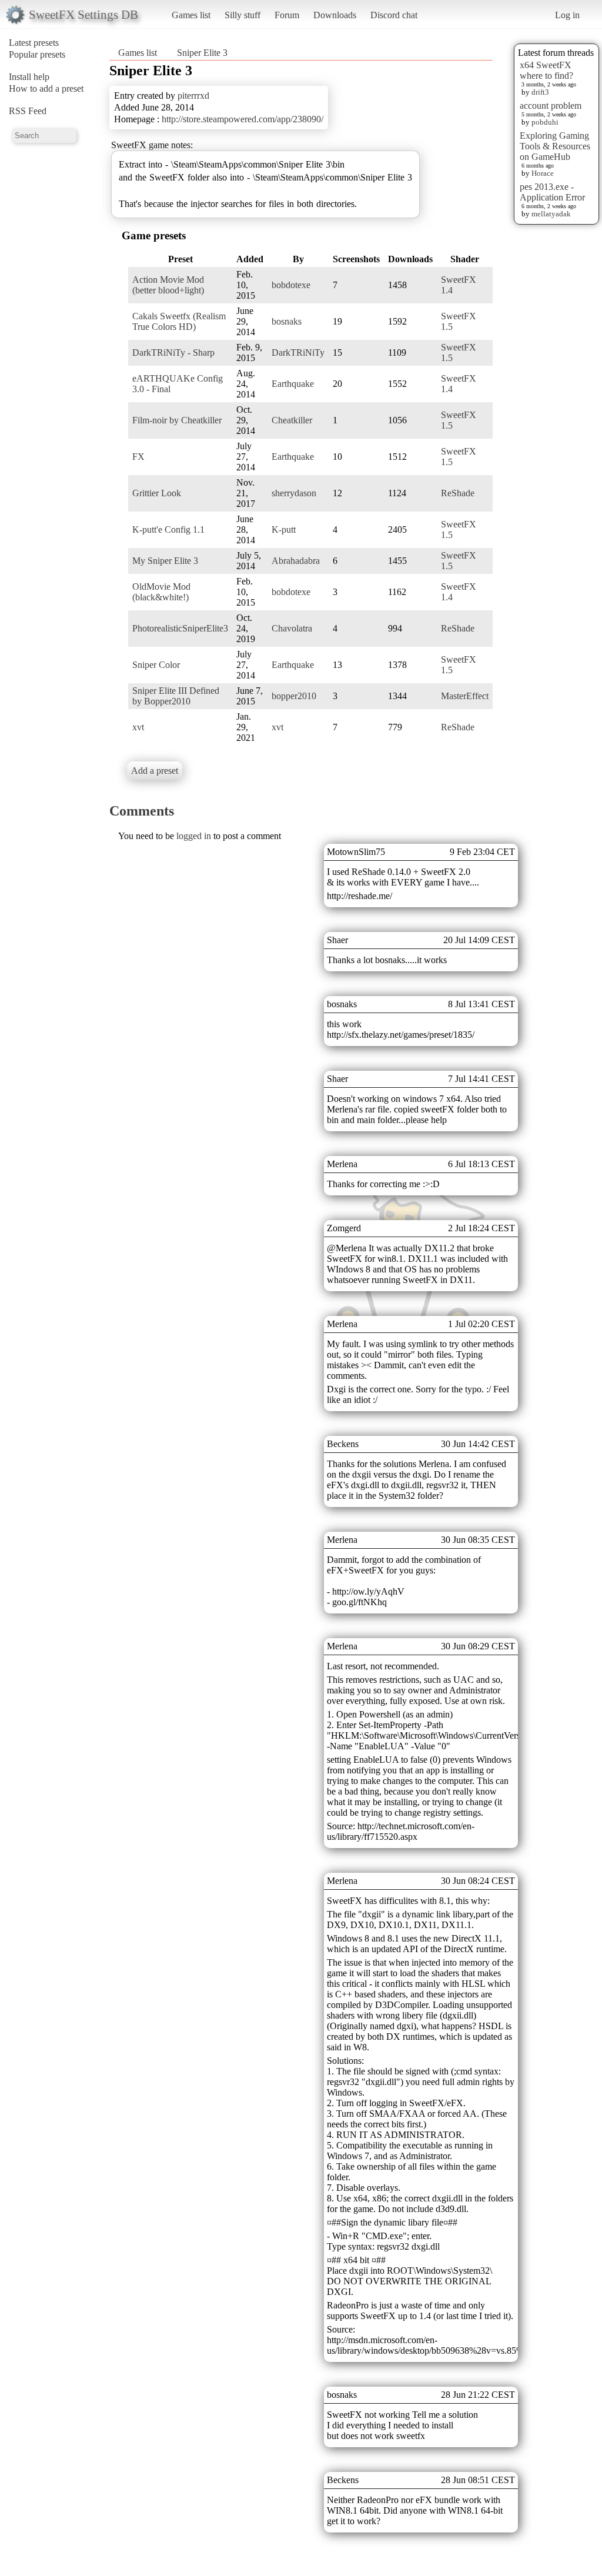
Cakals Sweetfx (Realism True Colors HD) (179, 321)
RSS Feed (28, 111)
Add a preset (155, 771)
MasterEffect (465, 696)
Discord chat (394, 15)
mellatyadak (551, 214)
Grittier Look (157, 493)
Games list (191, 15)
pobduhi (545, 122)
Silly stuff (243, 15)
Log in (567, 15)
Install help (29, 77)
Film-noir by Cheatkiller (177, 420)
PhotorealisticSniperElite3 (180, 628)
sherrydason (294, 493)
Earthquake (293, 384)
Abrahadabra (296, 561)
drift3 (540, 92)
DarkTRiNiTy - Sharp (173, 353)
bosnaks (287, 321)
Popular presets (37, 54)
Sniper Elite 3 (202, 53)
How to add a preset (46, 88)
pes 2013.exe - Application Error (552, 192)
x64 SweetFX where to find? (546, 70)
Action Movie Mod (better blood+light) (168, 285)
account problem (551, 106)
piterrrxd (193, 96)
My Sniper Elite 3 (165, 561)
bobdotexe (291, 285)
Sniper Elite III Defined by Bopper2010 (176, 696)
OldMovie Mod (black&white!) (161, 592)
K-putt (284, 529)
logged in (194, 836)
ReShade (458, 493)
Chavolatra (292, 628)
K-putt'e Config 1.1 (168, 529)
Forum (287, 15)
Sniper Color (156, 665)
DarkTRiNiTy (298, 353)
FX (138, 457)
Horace (543, 173)
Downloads (335, 15)
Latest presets (34, 43)
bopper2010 (294, 696)
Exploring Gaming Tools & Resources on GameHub (555, 146)
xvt (138, 727)
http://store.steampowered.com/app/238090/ (243, 119)
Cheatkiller (292, 420)
